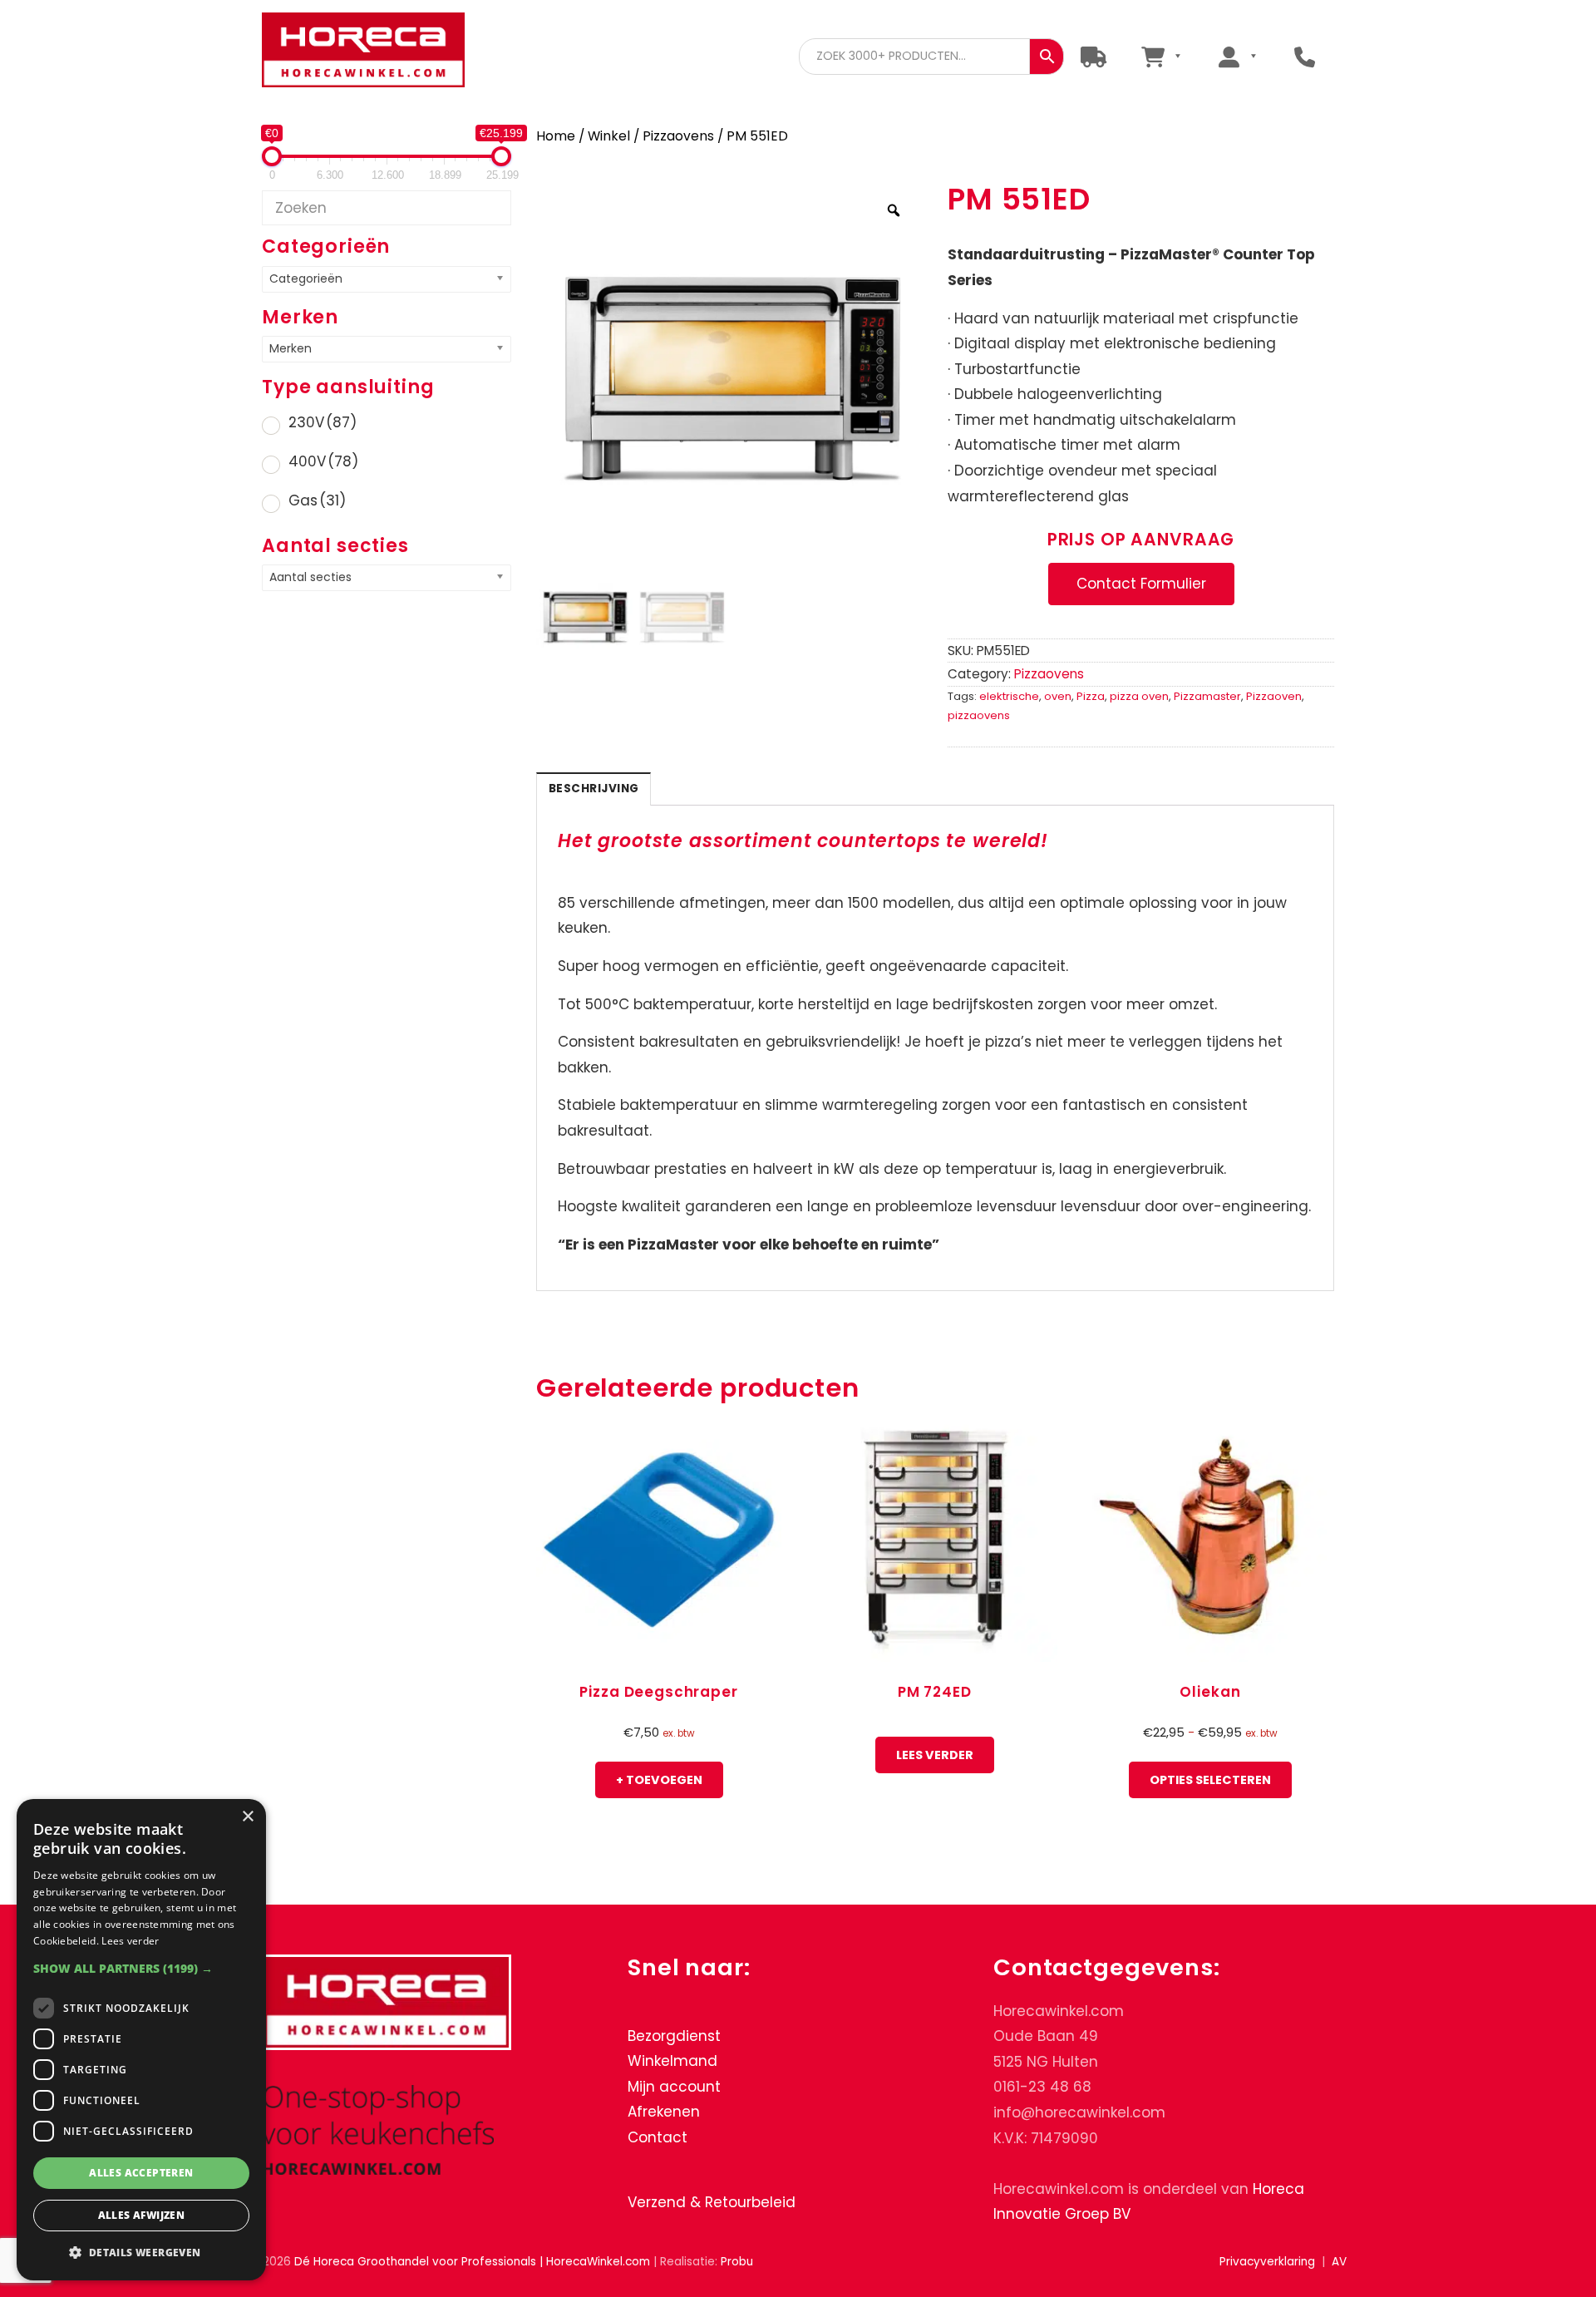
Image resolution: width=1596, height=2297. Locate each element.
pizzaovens (979, 715)
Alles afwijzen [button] (142, 2215)
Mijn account (674, 2087)
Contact (658, 2137)
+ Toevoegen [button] (659, 1780)
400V (323, 461)
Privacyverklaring (1267, 2262)
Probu (737, 2262)
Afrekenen (664, 2112)
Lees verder (935, 1755)
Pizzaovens (678, 136)
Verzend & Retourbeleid (712, 2202)
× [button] (247, 1817)
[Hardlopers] (1094, 56)
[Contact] (1305, 56)
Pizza (1091, 696)
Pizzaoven (1274, 696)
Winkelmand (672, 2061)
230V (323, 422)
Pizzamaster (1207, 696)
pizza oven (1139, 696)
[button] (141, 1968)
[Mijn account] (1237, 56)
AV (1339, 2262)
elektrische (1009, 696)
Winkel (609, 136)
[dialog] (141, 2040)
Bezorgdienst (674, 2036)
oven (1058, 696)
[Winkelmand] (1161, 56)
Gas (317, 500)
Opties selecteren (1210, 1780)
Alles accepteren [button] (141, 2173)
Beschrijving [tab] (594, 789)
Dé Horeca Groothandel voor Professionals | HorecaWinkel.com (377, 52)
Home (556, 136)
